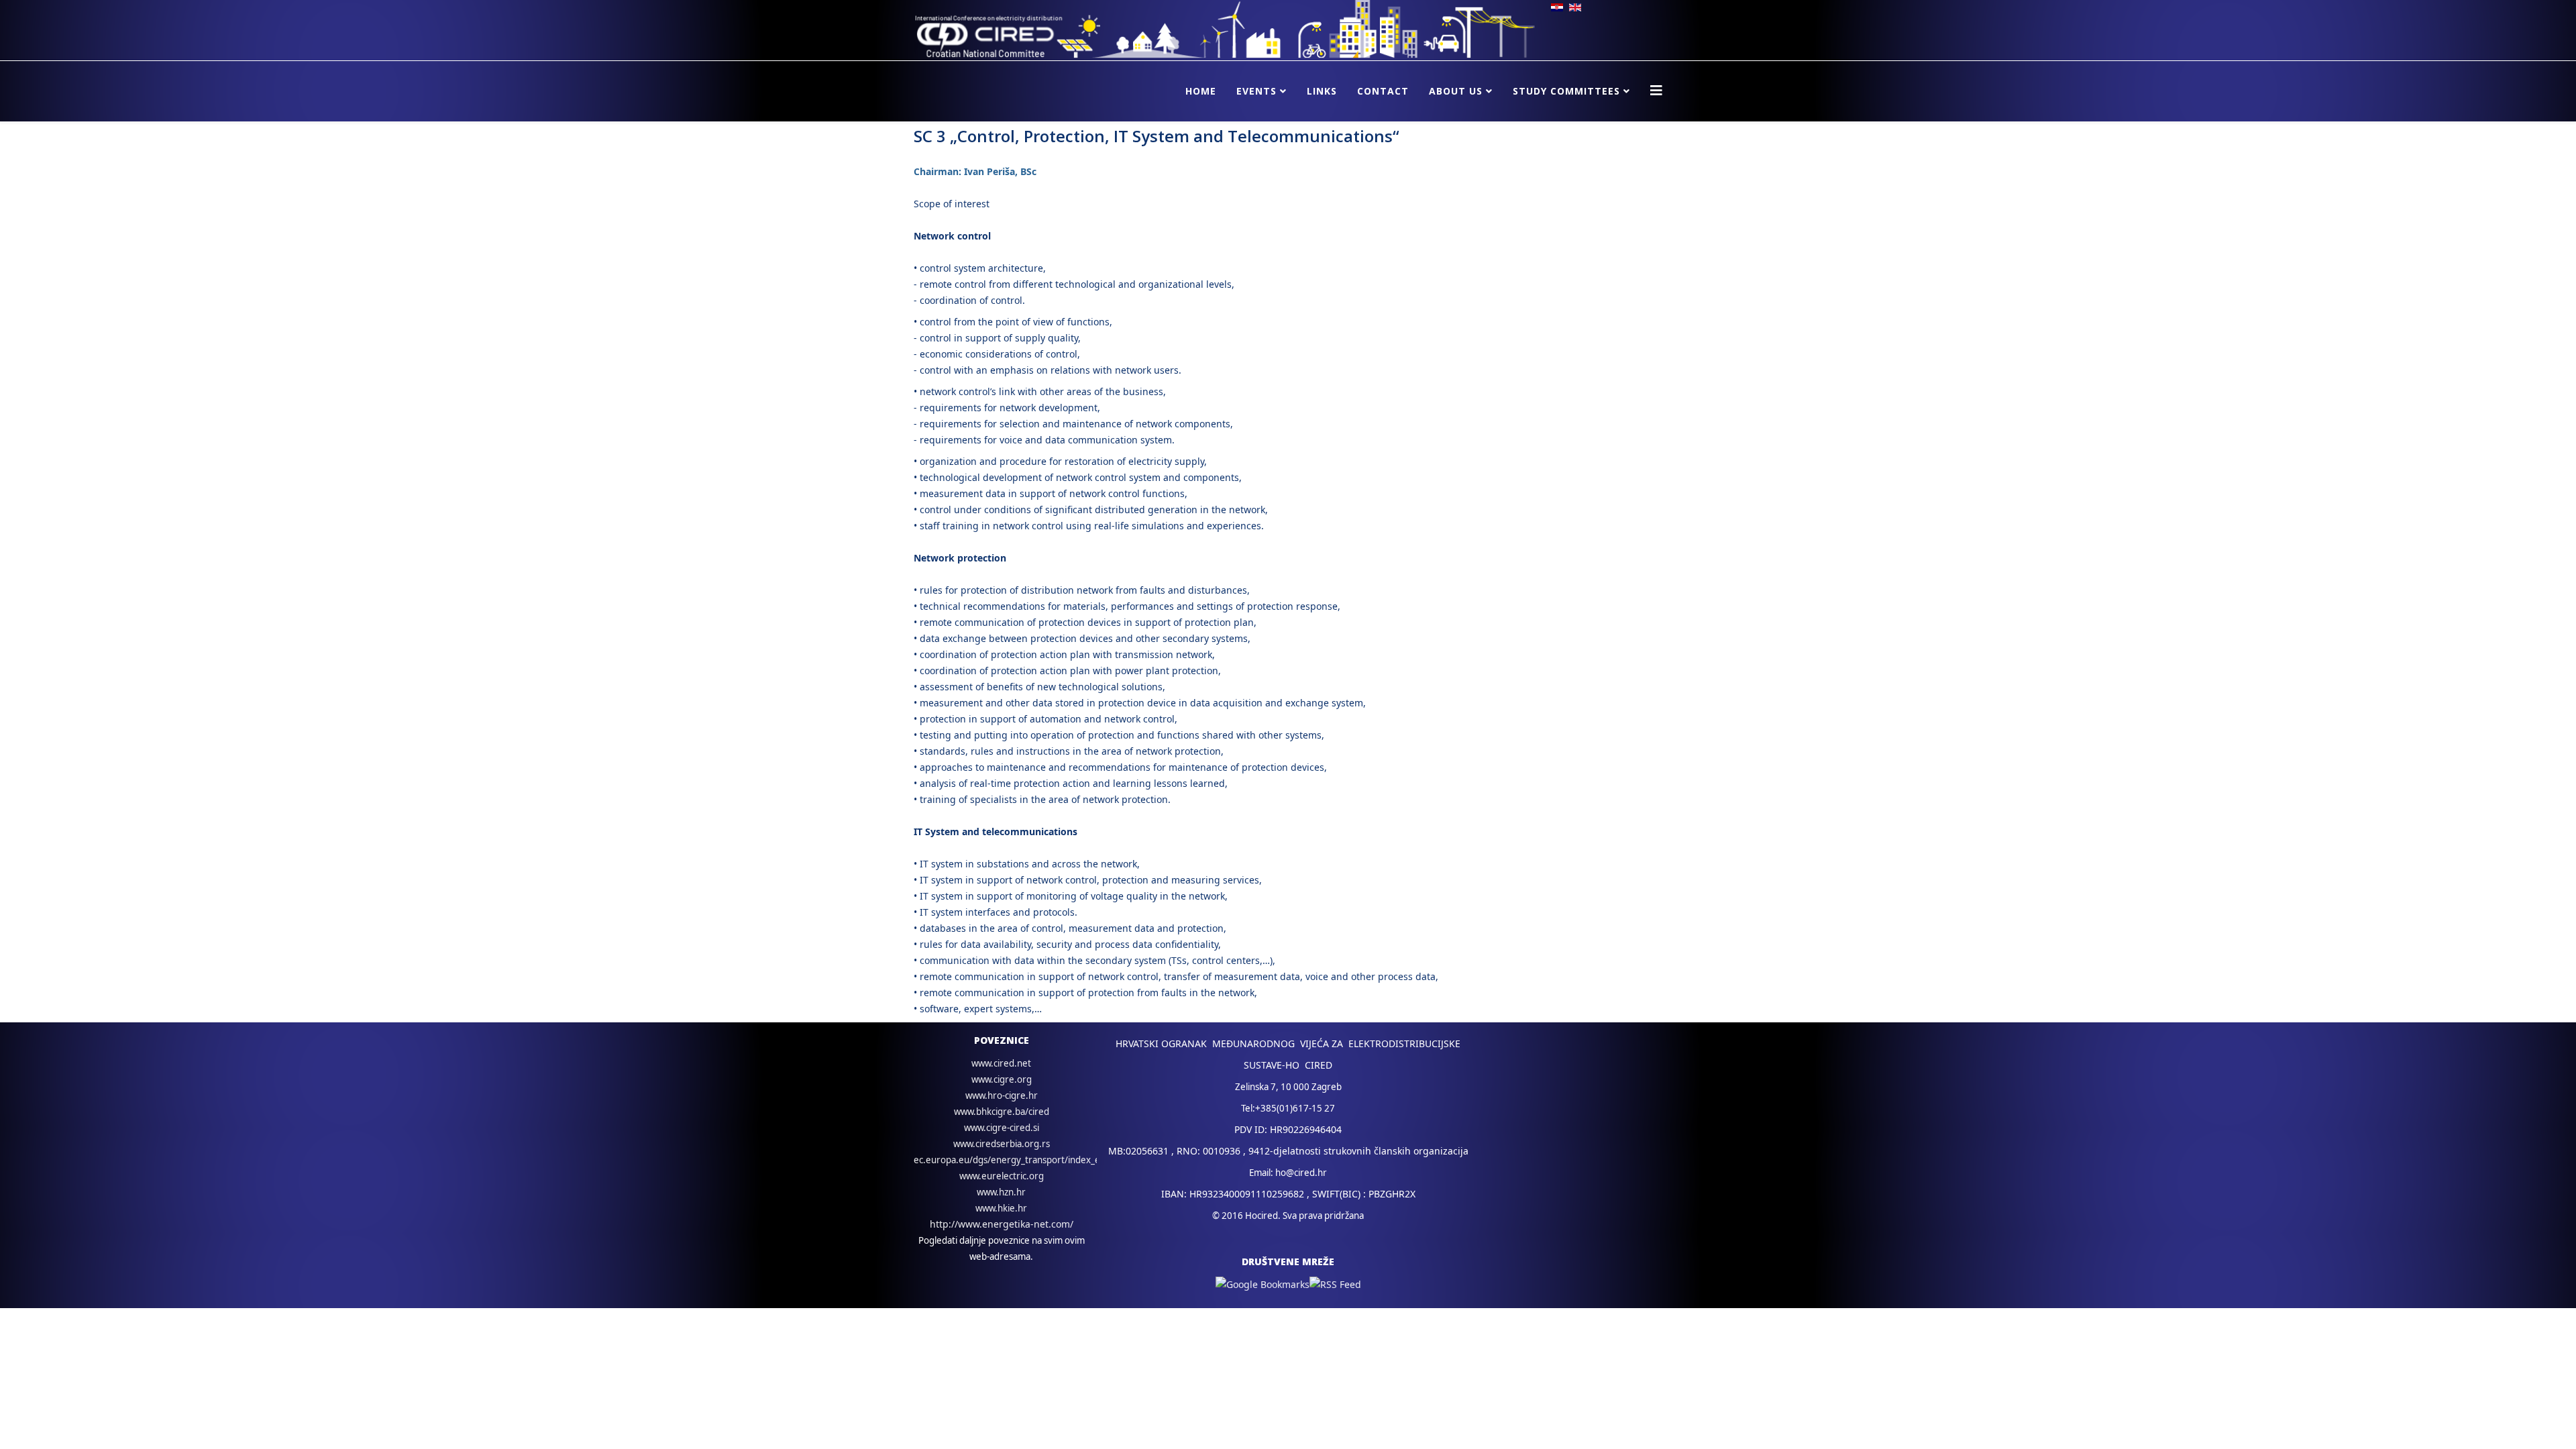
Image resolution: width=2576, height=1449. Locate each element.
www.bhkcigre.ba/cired (1002, 1112)
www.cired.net (1001, 1063)
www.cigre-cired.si (1002, 1128)
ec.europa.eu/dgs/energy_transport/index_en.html (1020, 1160)
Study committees (1566, 91)
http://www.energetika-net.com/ (1002, 1224)
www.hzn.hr (1001, 1192)
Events (1256, 91)
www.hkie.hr (1001, 1208)
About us (1456, 91)
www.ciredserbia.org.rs (1002, 1144)
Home (1201, 91)
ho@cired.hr (1301, 1173)
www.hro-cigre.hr (1002, 1095)
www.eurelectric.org (1002, 1176)
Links (1322, 91)
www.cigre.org (1002, 1079)
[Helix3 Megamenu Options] (1656, 90)
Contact (1383, 91)
